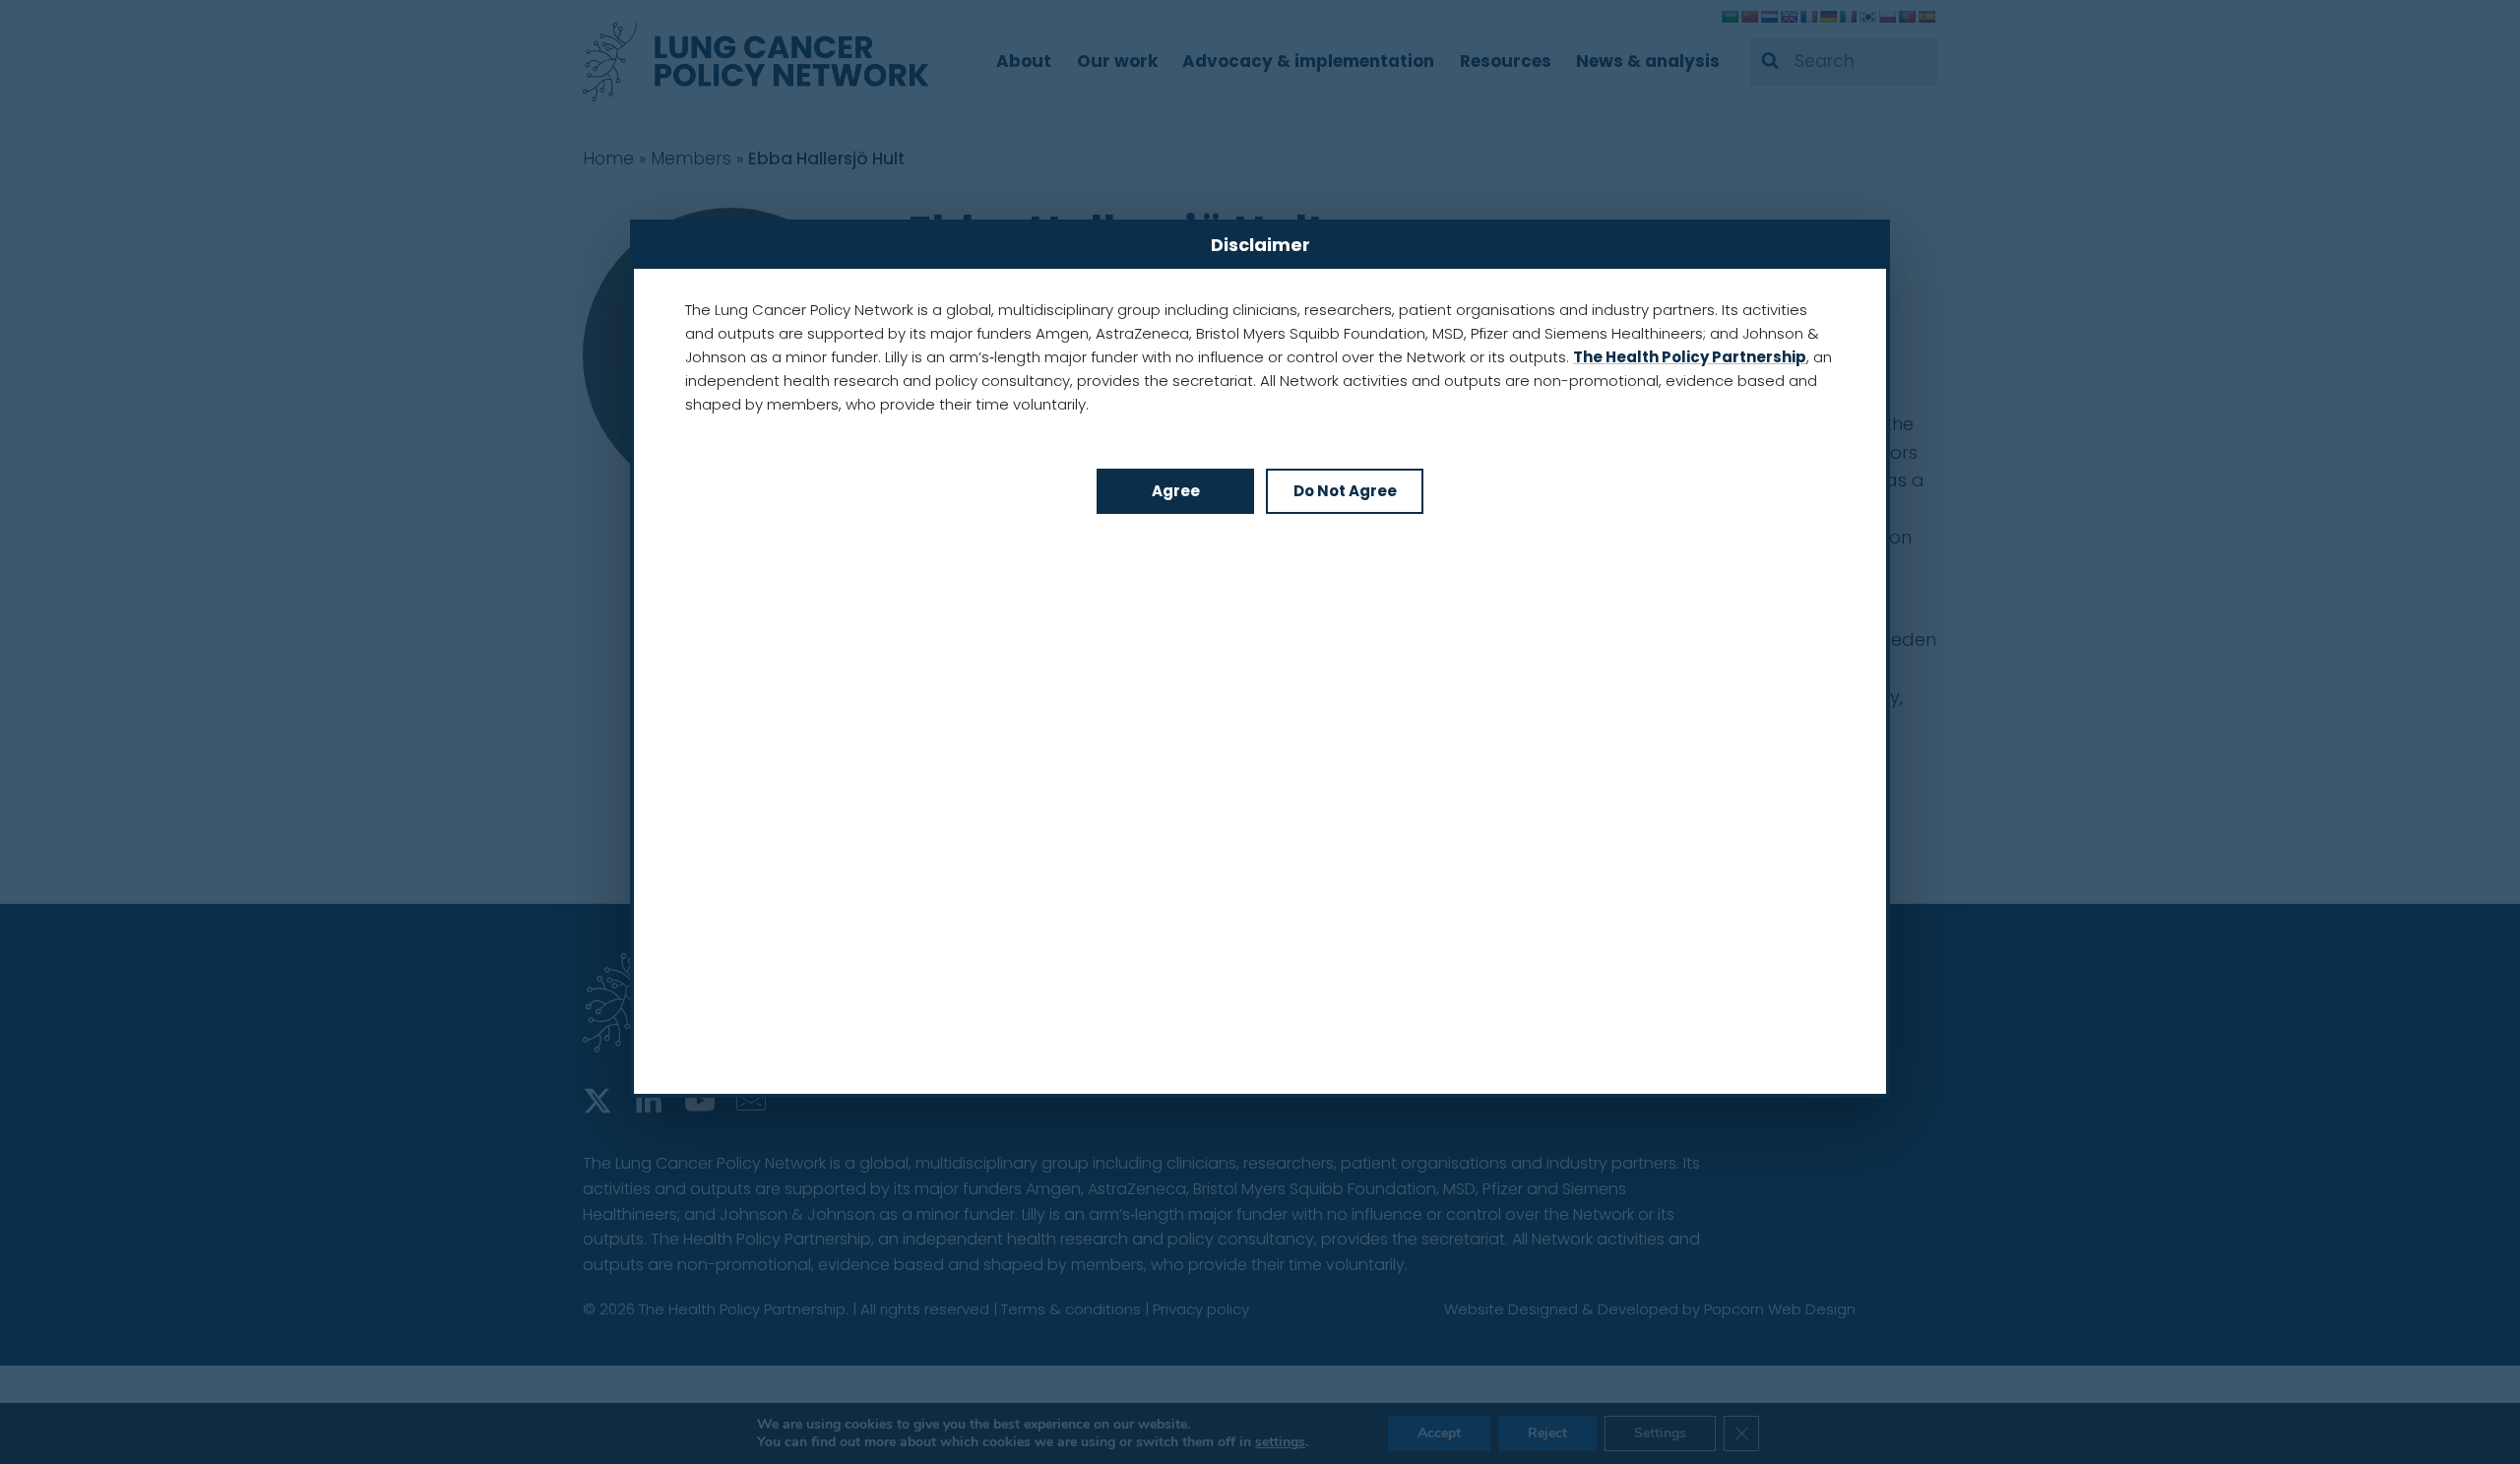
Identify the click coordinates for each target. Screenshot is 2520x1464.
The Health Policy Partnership (1690, 357)
